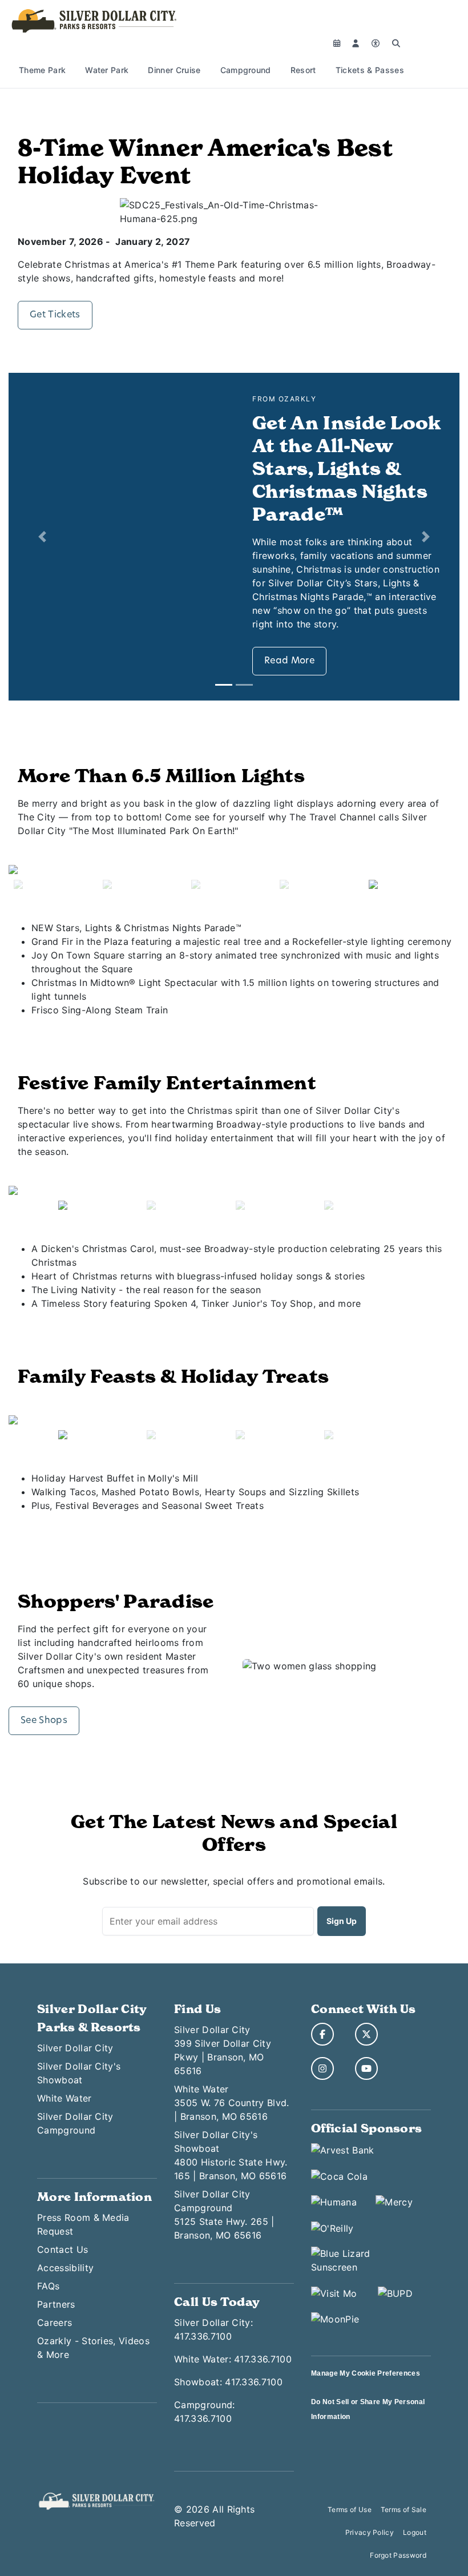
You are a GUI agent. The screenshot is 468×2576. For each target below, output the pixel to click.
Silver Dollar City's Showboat (79, 2073)
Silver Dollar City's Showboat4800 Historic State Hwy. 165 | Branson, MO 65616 (231, 2155)
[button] (43, 537)
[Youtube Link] (366, 2068)
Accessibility (65, 2268)
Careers (55, 2323)
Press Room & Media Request (83, 2224)
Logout (415, 2532)
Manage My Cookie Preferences (366, 2373)
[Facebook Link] (322, 2034)
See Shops (44, 1721)
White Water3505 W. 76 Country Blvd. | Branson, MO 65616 (232, 2103)
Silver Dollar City (75, 2048)
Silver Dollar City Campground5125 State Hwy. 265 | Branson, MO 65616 (224, 2215)
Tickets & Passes (370, 70)
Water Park (107, 70)
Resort (303, 70)
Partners (56, 2304)
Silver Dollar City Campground (75, 2123)
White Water (64, 2098)
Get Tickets (55, 315)
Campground (246, 70)
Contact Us (62, 2249)
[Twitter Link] (366, 2034)
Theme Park (42, 70)
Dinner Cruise (174, 70)
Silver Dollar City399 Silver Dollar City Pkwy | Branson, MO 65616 (223, 2050)
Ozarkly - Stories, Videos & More (93, 2348)
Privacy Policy (370, 2532)
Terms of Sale (404, 2509)
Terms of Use (350, 2509)
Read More (289, 661)
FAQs (48, 2286)
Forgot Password (398, 2555)
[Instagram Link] (322, 2068)
